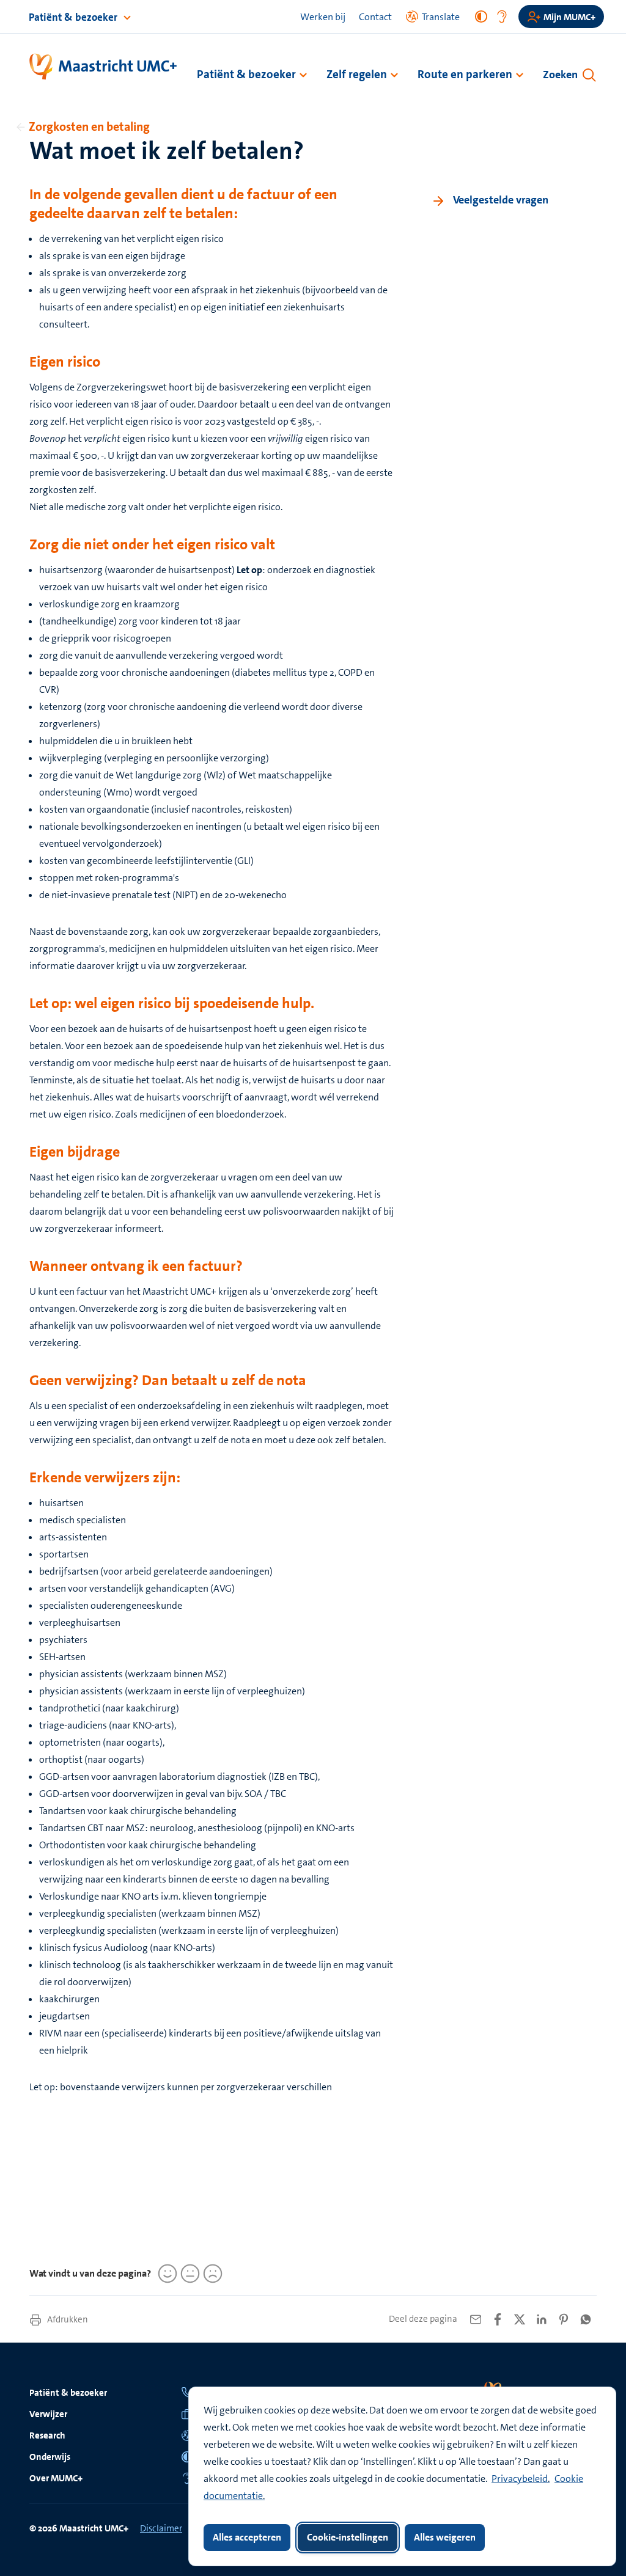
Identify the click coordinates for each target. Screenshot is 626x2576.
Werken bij (323, 17)
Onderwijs (50, 2457)
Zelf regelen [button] (357, 74)
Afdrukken (67, 2319)
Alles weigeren (445, 2537)
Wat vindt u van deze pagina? (90, 2273)
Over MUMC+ (56, 2478)
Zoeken (560, 75)
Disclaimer (161, 2528)
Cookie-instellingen (348, 2537)
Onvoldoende (211, 2274)
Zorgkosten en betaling (89, 126)
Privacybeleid (520, 2479)
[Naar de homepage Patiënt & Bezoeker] (104, 67)
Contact (375, 17)
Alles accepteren (247, 2537)
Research (47, 2435)
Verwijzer (48, 2414)
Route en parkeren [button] (465, 74)
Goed (166, 2274)
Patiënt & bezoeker (74, 17)
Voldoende (188, 2274)
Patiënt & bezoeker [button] (246, 74)
